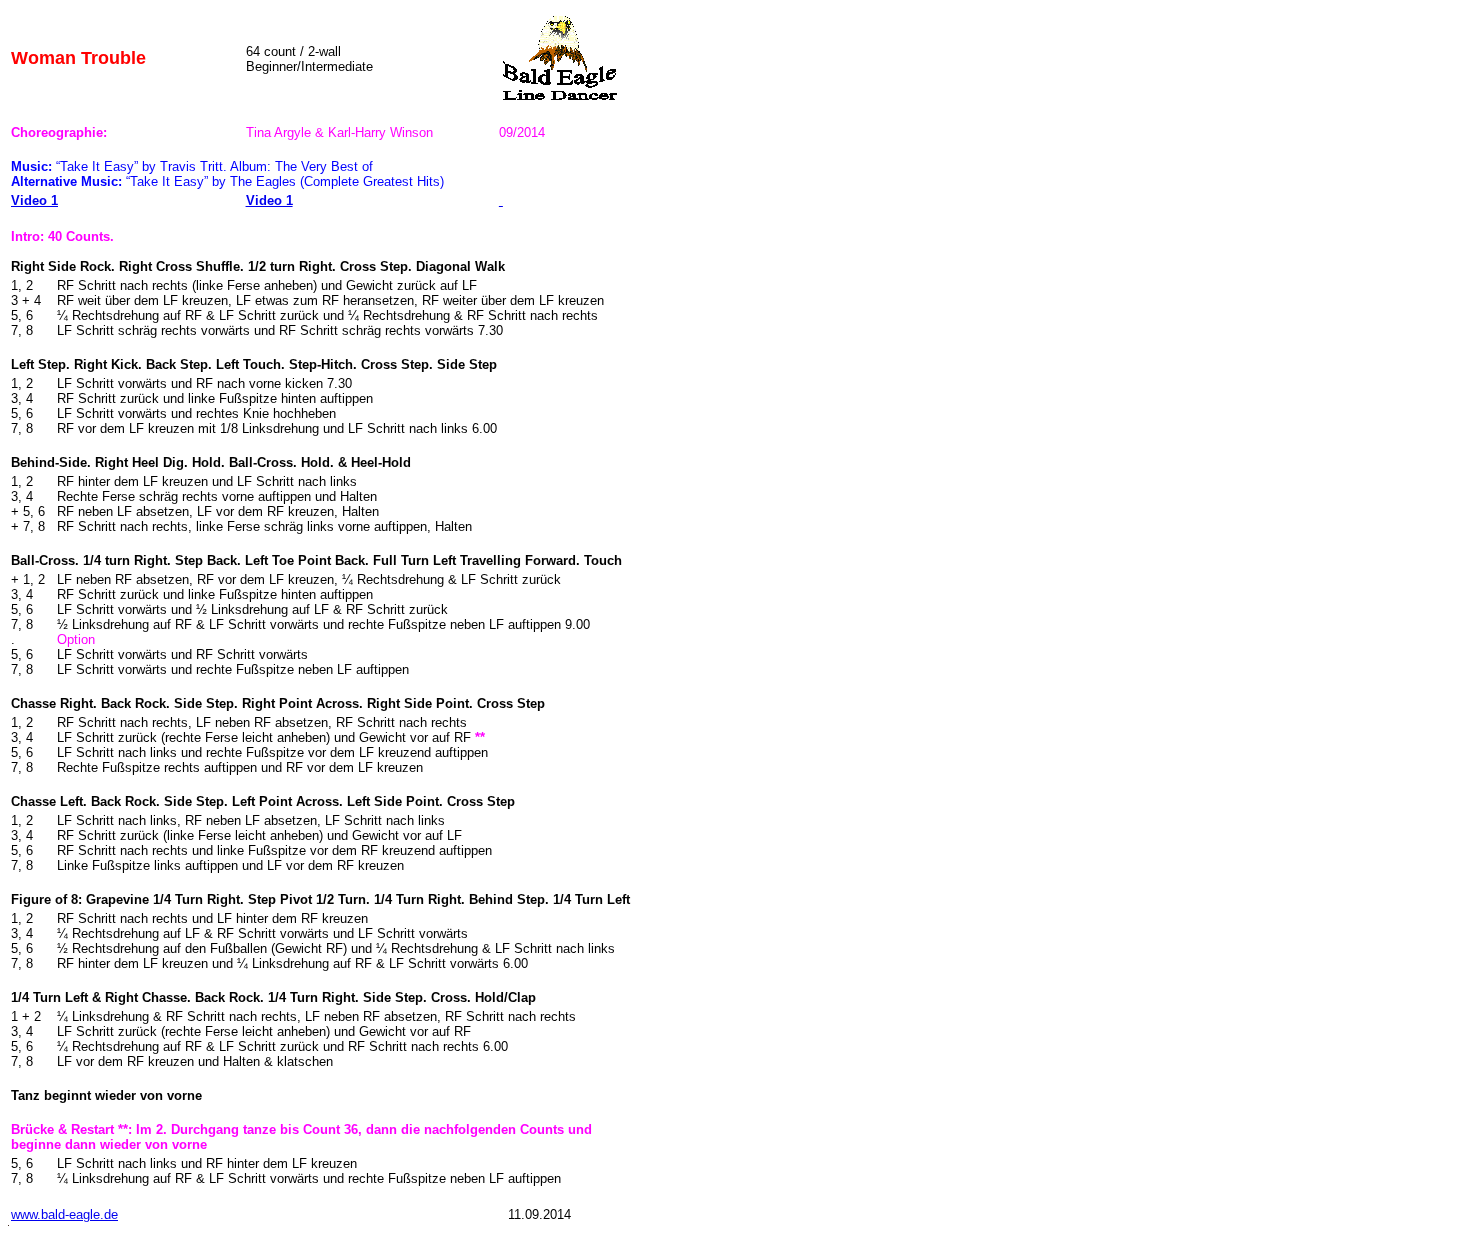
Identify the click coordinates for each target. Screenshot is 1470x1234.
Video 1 (34, 200)
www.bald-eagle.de (64, 1214)
